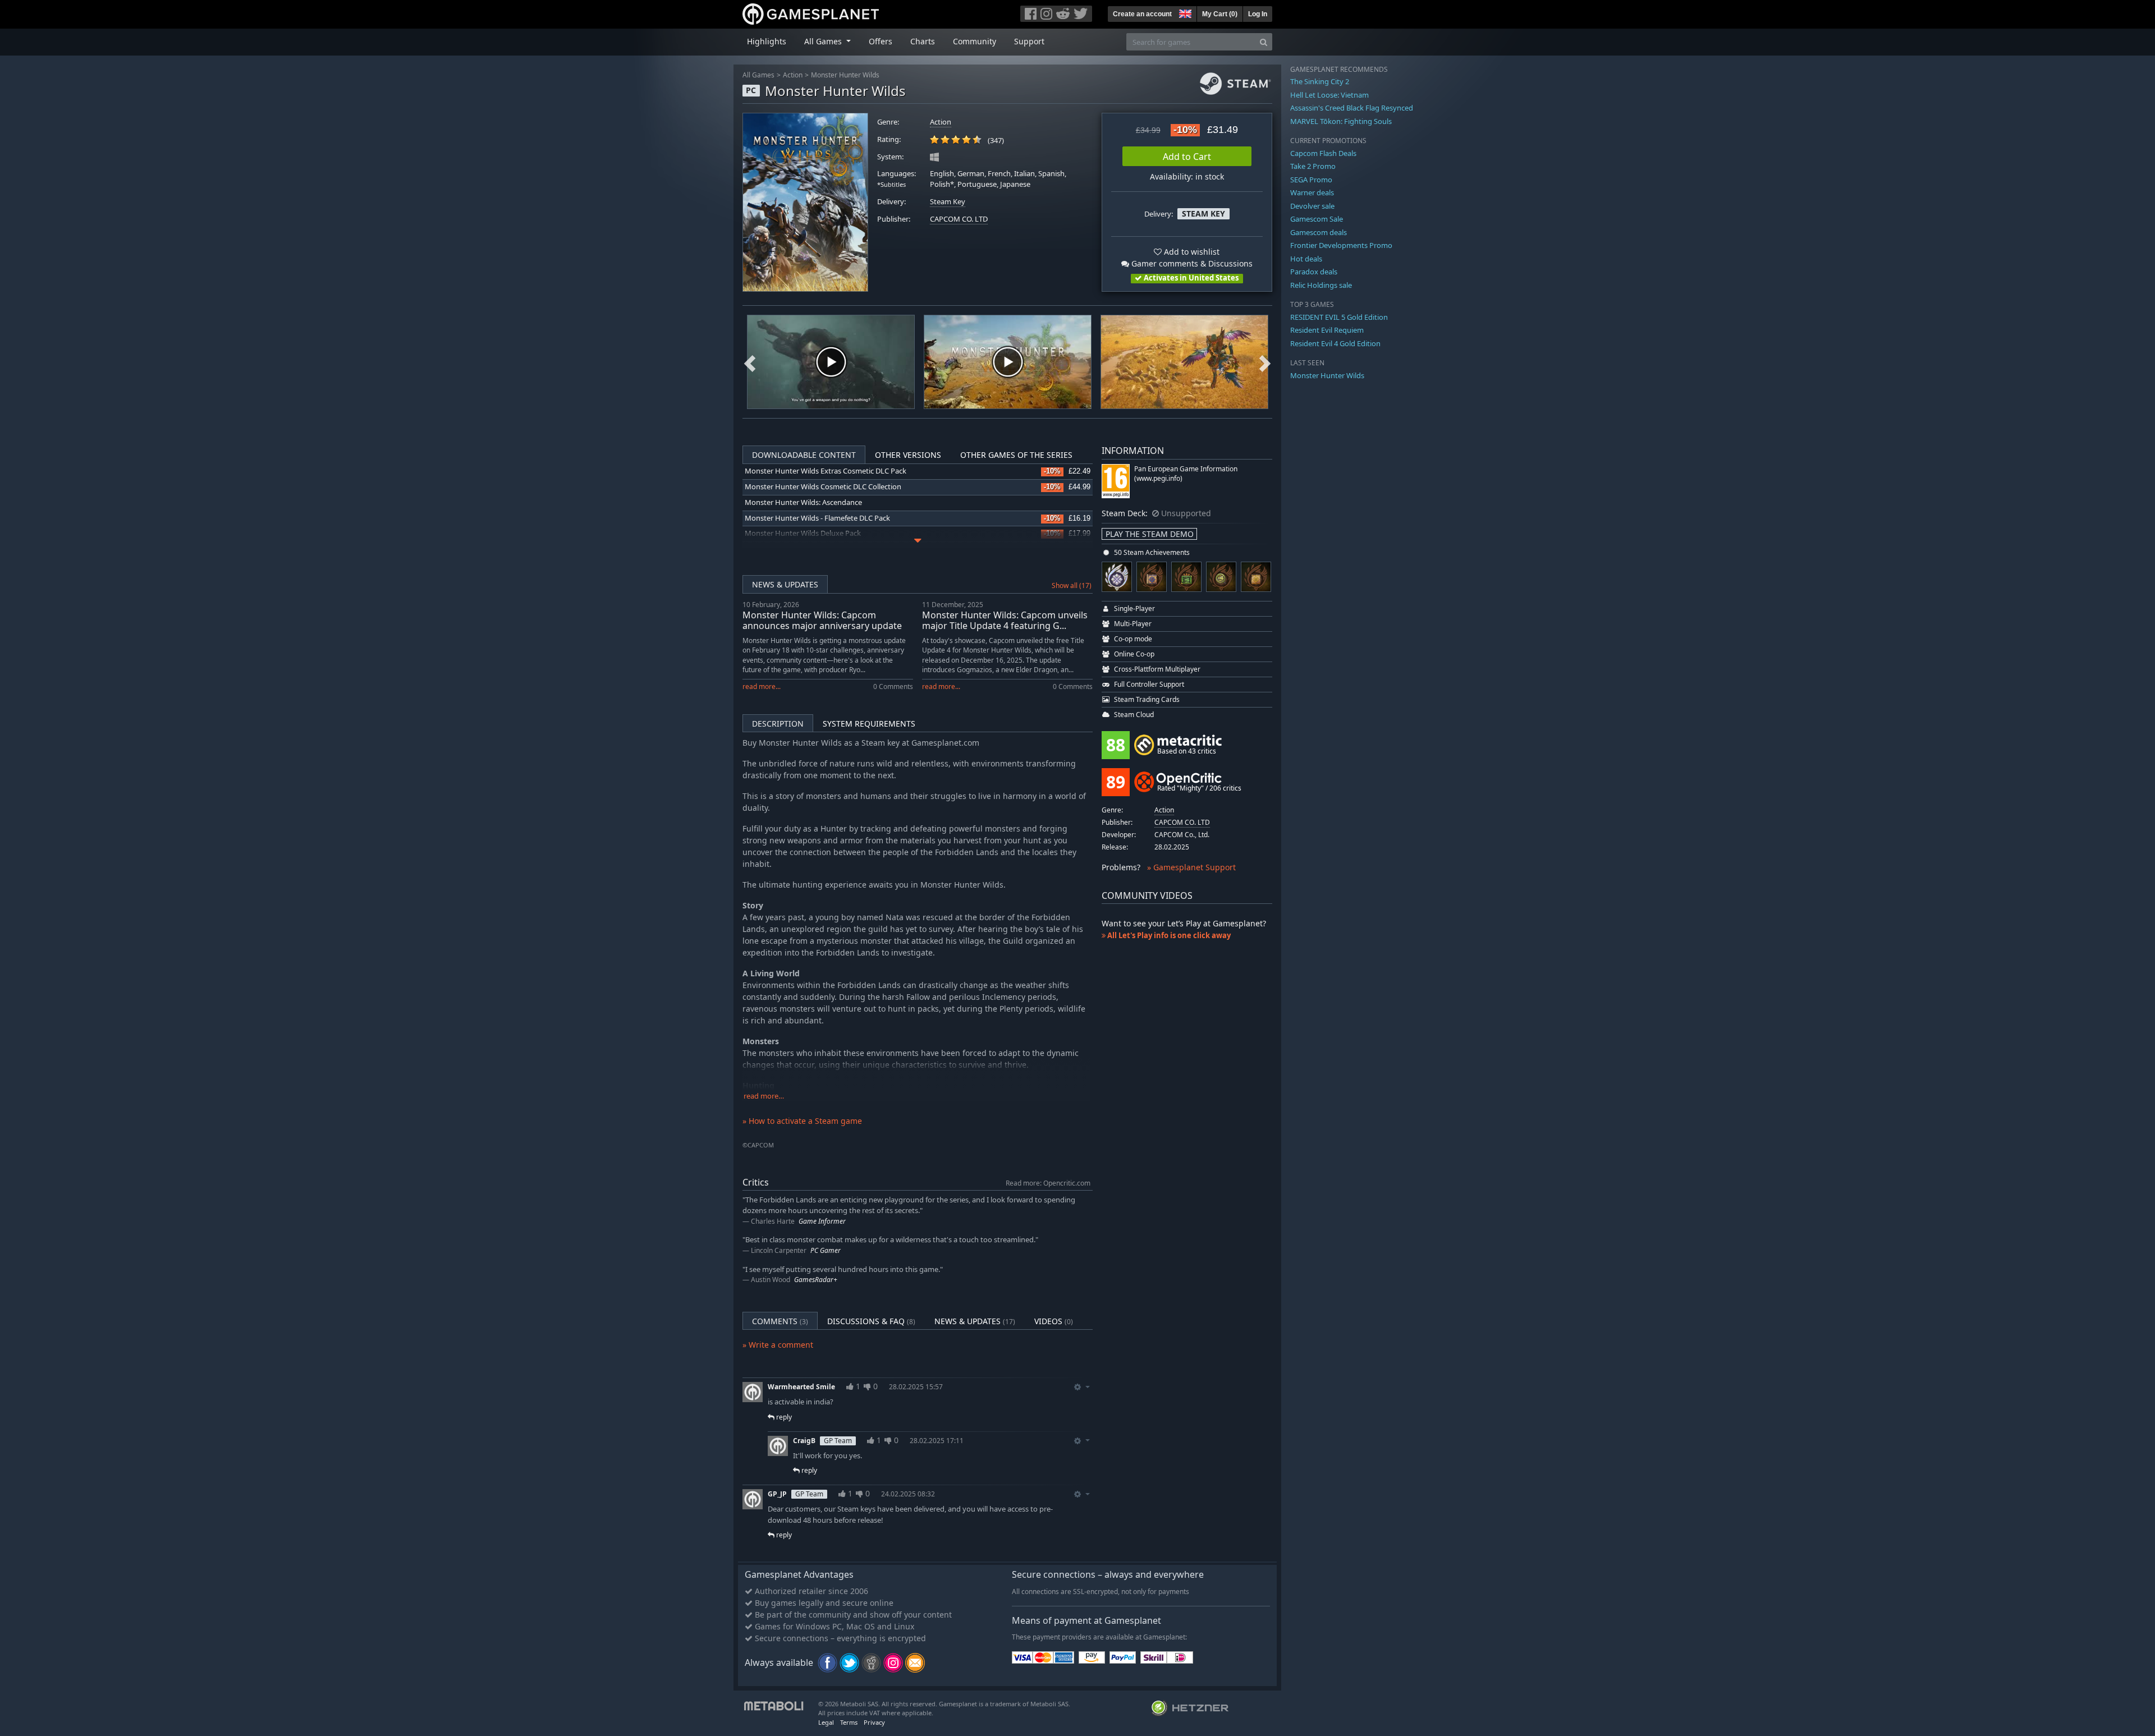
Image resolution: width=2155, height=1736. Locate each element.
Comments (780, 1321)
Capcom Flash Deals (1323, 153)
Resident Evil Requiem (1327, 330)
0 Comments (893, 686)
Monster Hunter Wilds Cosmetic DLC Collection (823, 487)
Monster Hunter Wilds (845, 75)
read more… (764, 1096)
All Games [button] (824, 41)
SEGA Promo (1311, 180)
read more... (762, 686)
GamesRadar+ (816, 1280)
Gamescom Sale (1317, 219)
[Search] (1264, 42)
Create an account (1142, 14)
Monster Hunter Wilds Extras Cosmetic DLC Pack (826, 471)
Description (778, 724)
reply (783, 1417)
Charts (923, 41)
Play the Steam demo (1150, 534)
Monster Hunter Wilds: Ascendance (803, 502)
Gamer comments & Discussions (1191, 263)
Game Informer (822, 1221)
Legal (826, 1722)
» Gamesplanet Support (1191, 867)
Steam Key (948, 202)
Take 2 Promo (1313, 166)
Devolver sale (1312, 206)
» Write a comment (778, 1345)
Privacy (874, 1722)
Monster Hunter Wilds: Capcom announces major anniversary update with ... (822, 626)
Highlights (767, 41)
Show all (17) (1072, 585)
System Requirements (869, 724)
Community (975, 41)
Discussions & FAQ (871, 1321)
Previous (750, 362)
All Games (758, 75)
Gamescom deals (1319, 232)
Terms (849, 1722)
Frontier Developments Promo (1341, 245)
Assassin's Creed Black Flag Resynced (1352, 108)
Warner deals (1312, 192)
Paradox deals (1314, 272)
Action (793, 75)
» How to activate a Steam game (802, 1121)
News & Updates (785, 584)
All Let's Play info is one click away (1168, 935)
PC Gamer (826, 1250)
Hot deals (1306, 259)
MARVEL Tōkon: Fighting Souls (1341, 121)
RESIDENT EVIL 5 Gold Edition (1339, 317)
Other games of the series (1016, 455)
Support (1029, 41)
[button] (1184, 12)
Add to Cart (1187, 157)
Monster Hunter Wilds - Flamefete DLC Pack (817, 518)
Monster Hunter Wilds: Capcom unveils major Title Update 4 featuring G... (1005, 620)
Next (1265, 362)
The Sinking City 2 (1320, 81)
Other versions (908, 455)
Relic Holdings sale (1321, 285)
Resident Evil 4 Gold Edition (1335, 343)
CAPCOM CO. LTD (959, 219)
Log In (1258, 14)
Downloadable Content (804, 455)
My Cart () (1220, 14)
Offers (881, 41)
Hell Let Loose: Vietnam (1329, 95)
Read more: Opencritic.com (1048, 1183)
